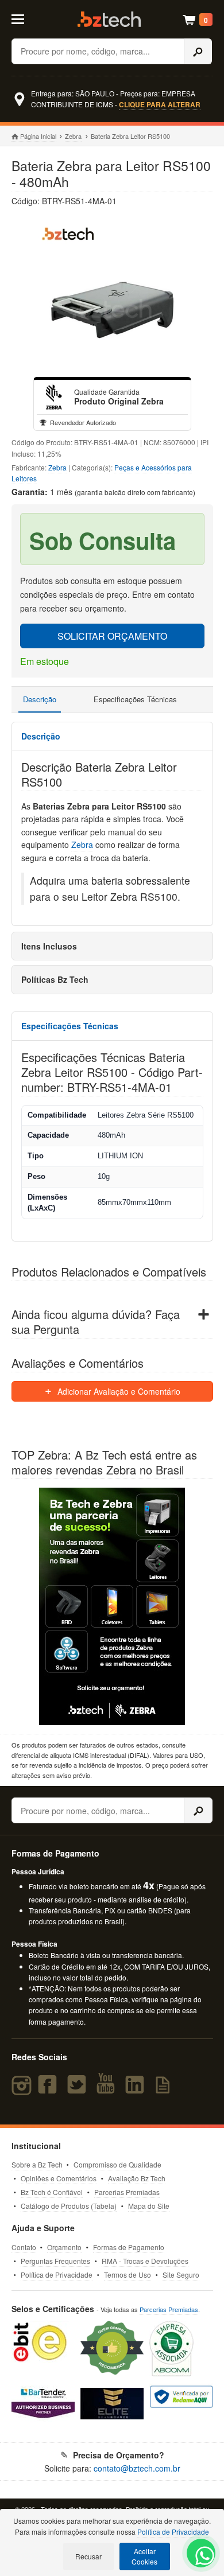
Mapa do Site (149, 2206)
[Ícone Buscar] (198, 51)
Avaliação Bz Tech (137, 2178)
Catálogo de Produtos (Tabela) (69, 2206)
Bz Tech (109, 19)
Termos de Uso (128, 2275)
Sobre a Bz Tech (37, 2164)
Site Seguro (181, 2275)
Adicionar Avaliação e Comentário (118, 1391)
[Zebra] (54, 397)
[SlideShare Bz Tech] (165, 2089)
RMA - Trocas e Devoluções (145, 2261)
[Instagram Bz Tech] (23, 2089)
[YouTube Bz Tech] (108, 2089)
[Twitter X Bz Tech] (79, 2089)
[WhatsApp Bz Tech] (202, 2557)
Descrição (40, 699)
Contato (24, 2247)
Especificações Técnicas (135, 699)
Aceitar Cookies (144, 2556)
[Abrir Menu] (24, 18)
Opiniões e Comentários (59, 2178)
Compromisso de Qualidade (117, 2164)
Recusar (88, 2556)
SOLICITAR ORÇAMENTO (112, 636)
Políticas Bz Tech (55, 979)
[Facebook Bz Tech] (50, 2089)
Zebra (73, 136)
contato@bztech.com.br (137, 2468)
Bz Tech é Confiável (52, 2192)
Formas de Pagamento (129, 2247)
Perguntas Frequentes (55, 2261)
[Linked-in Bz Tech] (137, 2089)
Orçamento (64, 2247)
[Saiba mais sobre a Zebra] (112, 1606)
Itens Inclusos (49, 946)
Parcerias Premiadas (127, 2192)
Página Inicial (38, 136)
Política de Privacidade (57, 2275)
